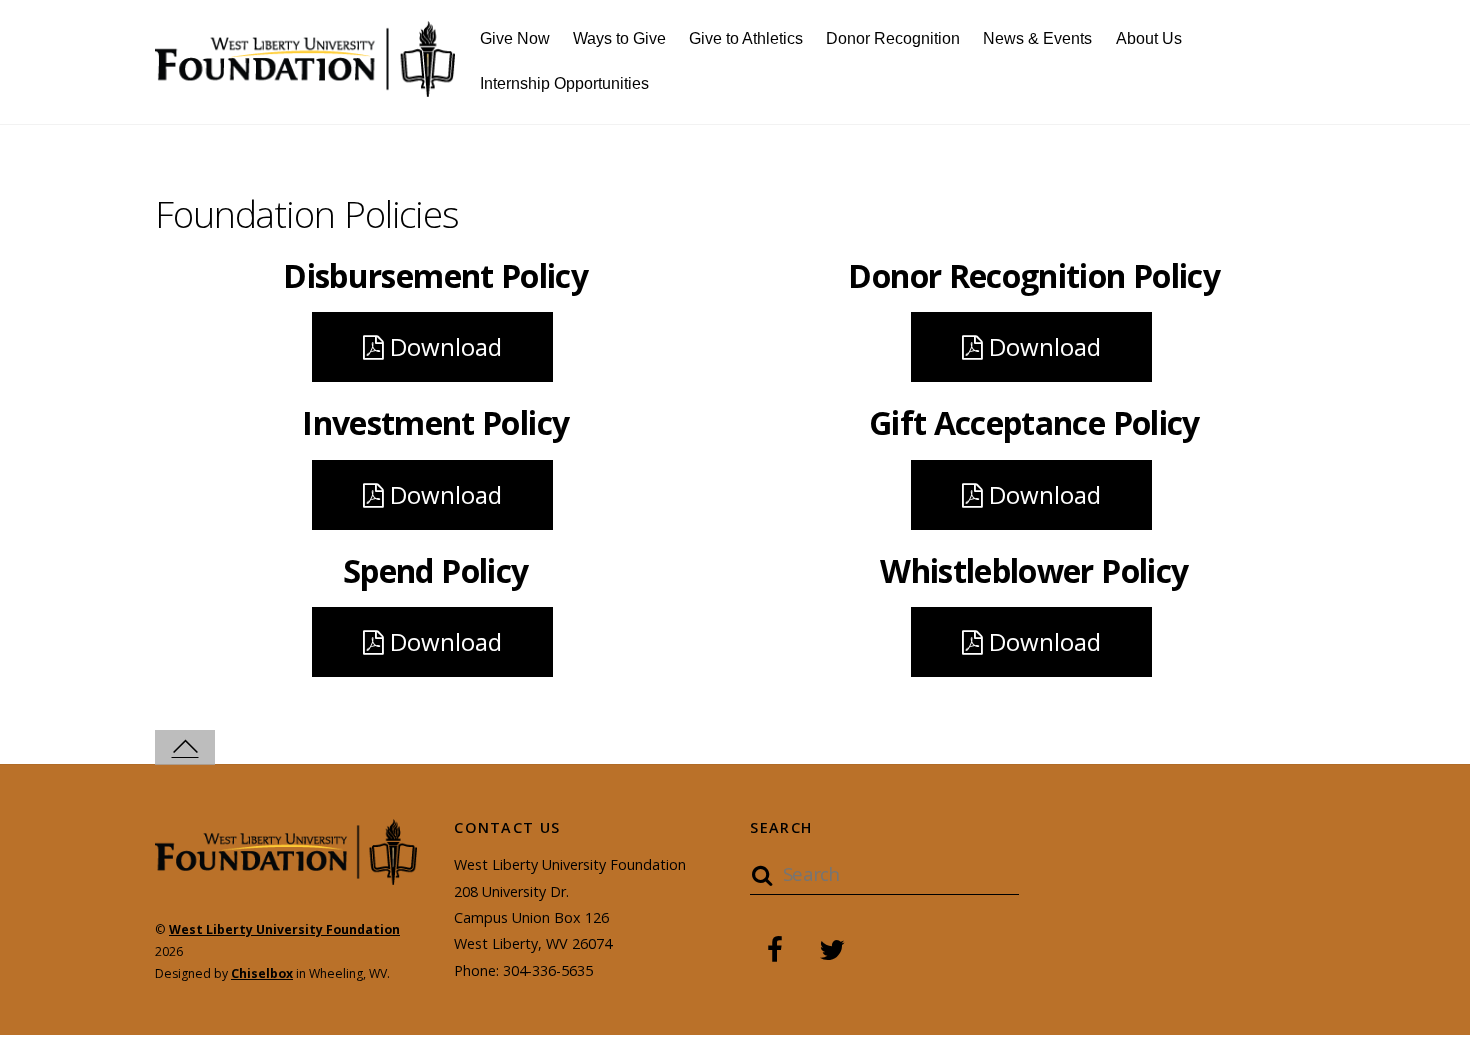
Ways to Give (619, 38)
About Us (1149, 38)
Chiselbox (262, 973)
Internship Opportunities (564, 83)
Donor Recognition (893, 38)
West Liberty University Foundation (284, 929)
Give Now (515, 38)
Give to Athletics (746, 38)
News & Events (1037, 38)
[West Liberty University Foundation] (305, 85)
